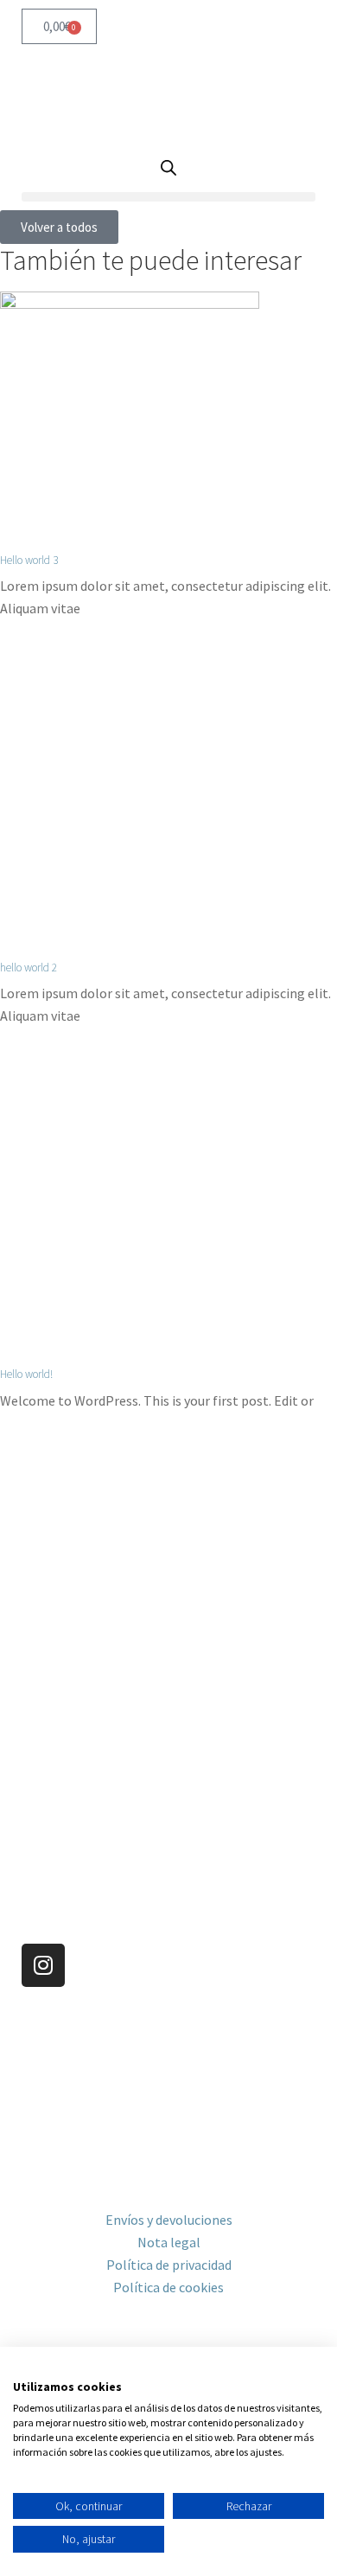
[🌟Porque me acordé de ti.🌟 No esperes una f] (251, 1746)
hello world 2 (29, 968)
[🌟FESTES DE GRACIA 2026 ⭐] (251, 1554)
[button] (168, 197)
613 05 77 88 (57, 2079)
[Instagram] (43, 1965)
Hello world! (26, 1374)
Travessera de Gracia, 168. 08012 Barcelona (146, 2056)
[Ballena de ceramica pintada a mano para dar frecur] (86, 1650)
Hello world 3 (29, 560)
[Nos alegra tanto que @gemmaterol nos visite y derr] (86, 1746)
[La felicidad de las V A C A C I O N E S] (86, 1554)
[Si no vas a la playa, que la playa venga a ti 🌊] (251, 1650)
